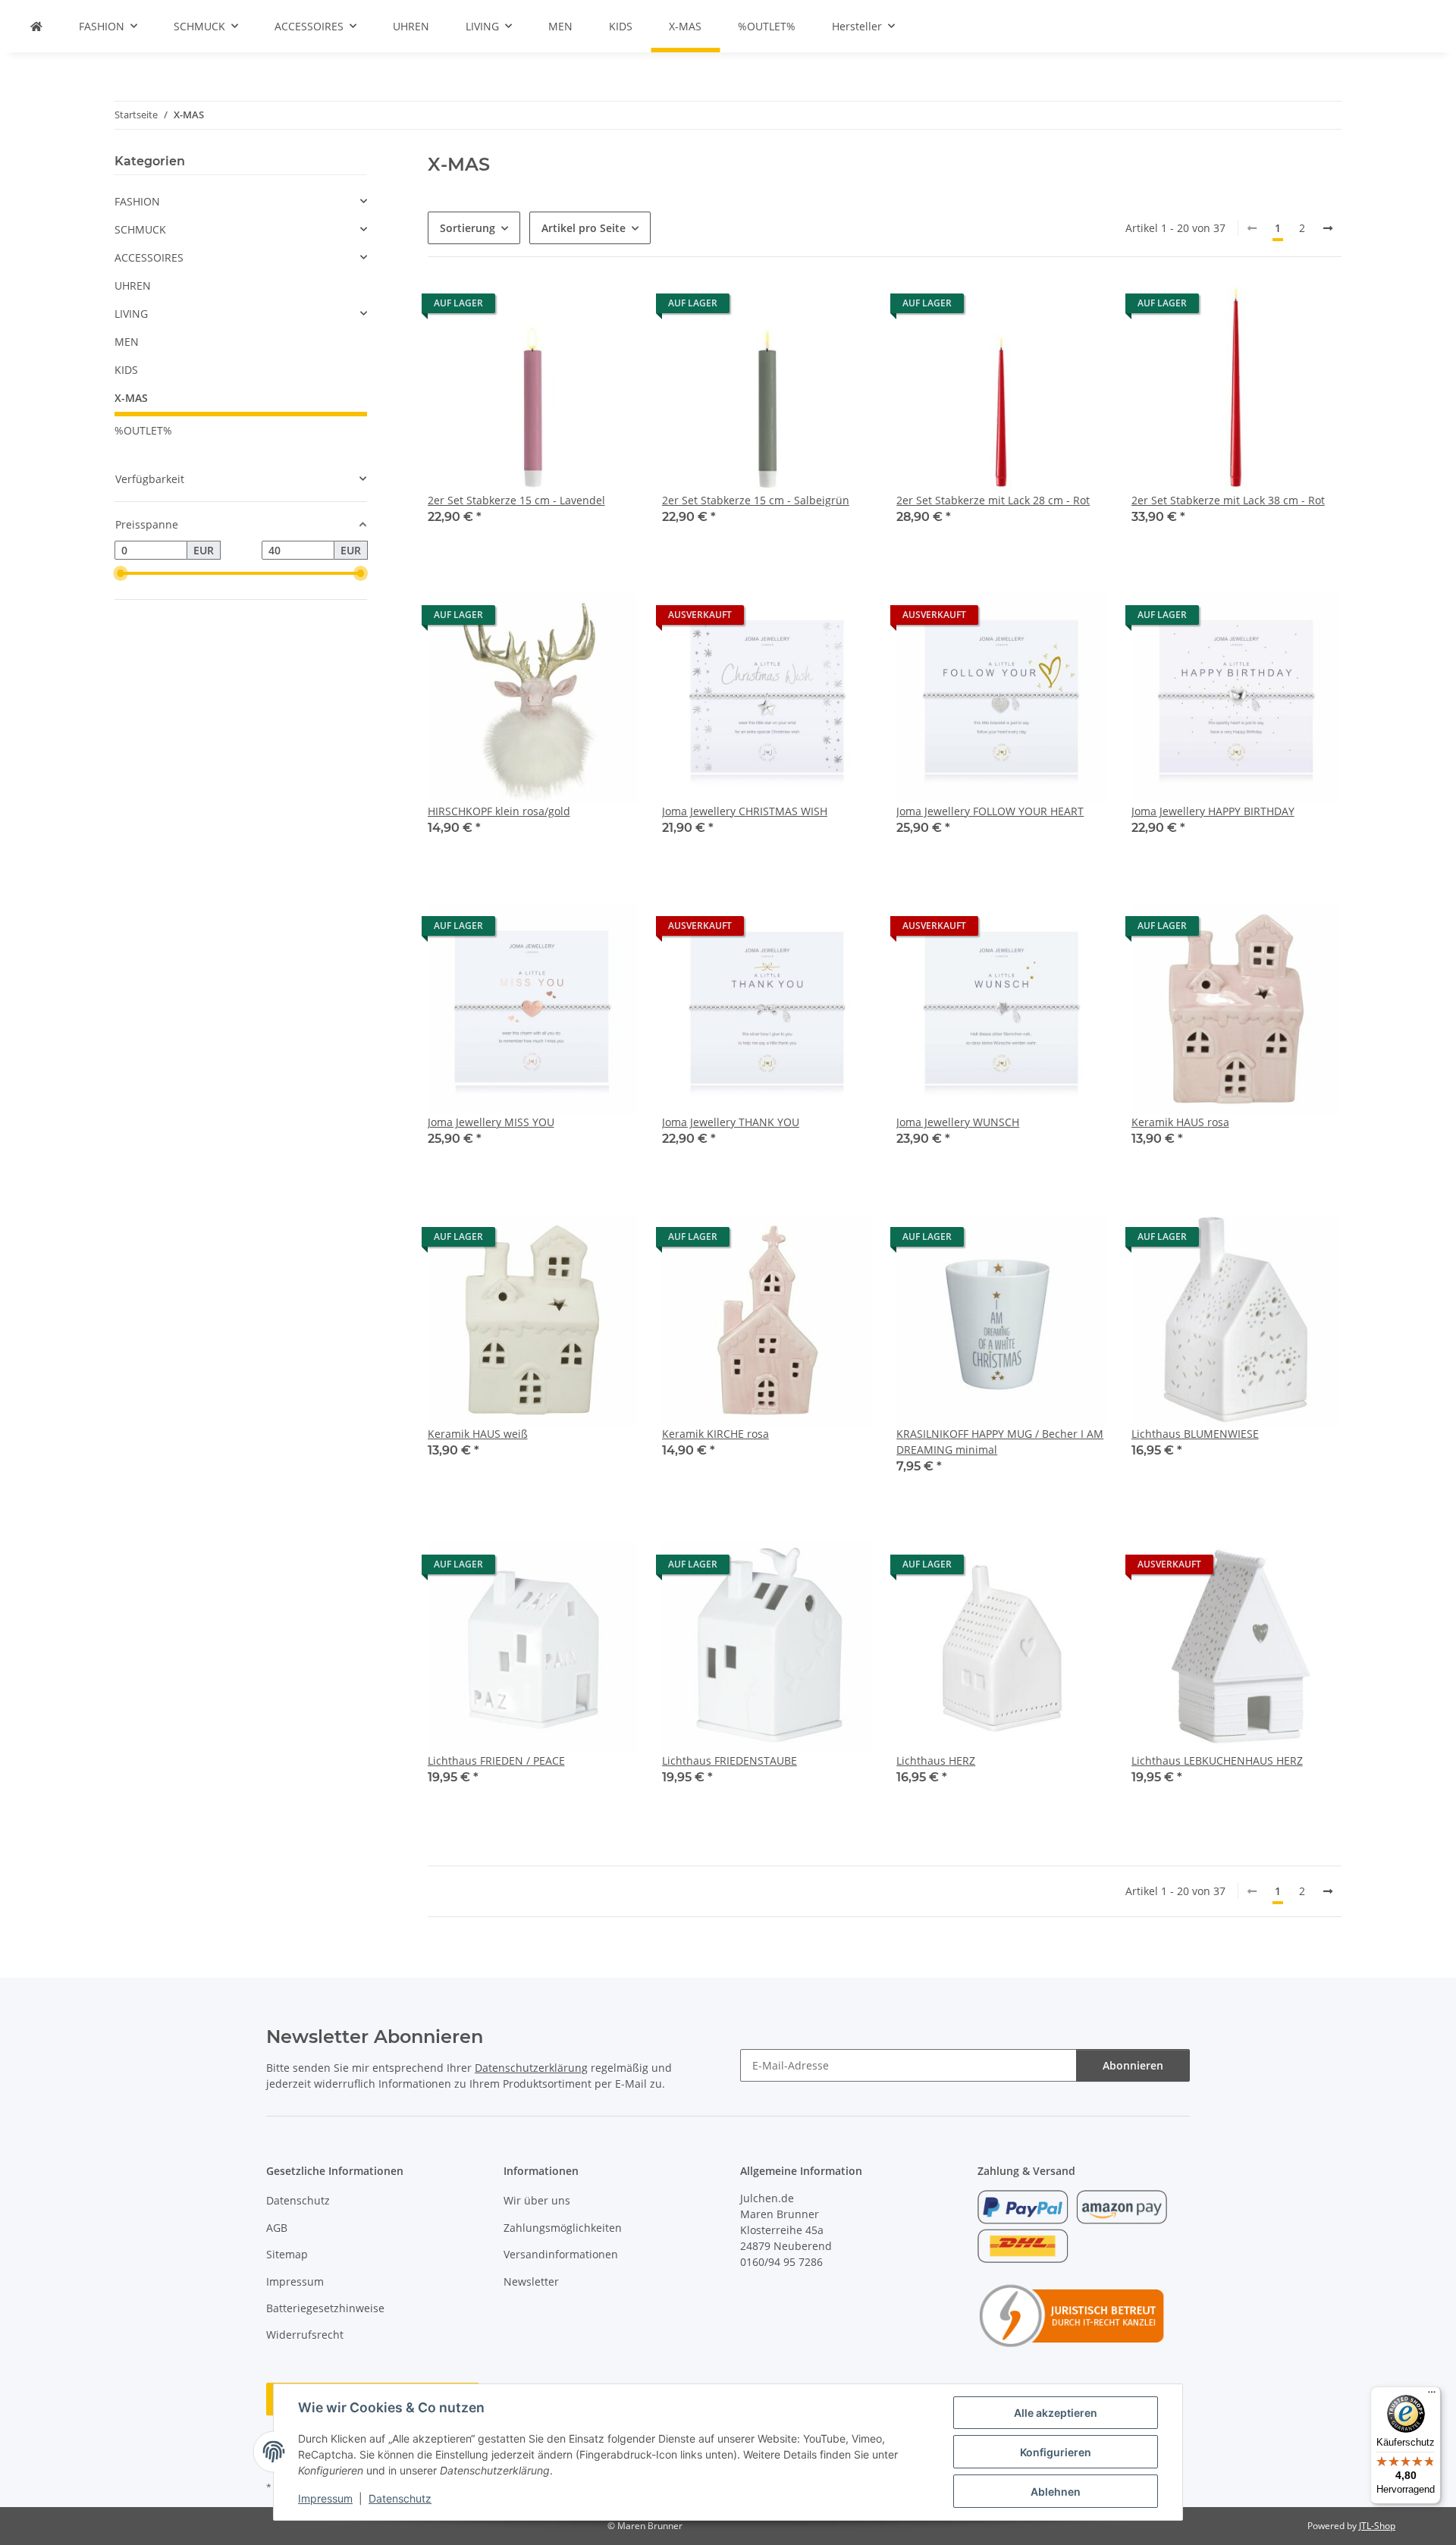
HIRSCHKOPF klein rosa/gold (499, 811)
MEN (127, 342)
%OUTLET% (143, 430)
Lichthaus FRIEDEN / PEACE (496, 1760)
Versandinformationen (561, 2254)
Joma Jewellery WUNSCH (958, 1122)
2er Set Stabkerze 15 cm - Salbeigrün (756, 500)
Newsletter (531, 2281)
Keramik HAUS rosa (1180, 1122)
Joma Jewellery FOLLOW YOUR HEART (990, 811)
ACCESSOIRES (149, 257)
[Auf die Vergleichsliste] (612, 307)
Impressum (325, 2498)
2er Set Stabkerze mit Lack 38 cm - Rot (1228, 500)
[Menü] (1432, 2396)
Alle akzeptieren (1056, 2413)
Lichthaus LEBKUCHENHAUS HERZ (1217, 1760)
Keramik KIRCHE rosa (715, 1434)
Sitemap (287, 2254)
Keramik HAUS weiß (478, 1434)
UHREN (133, 286)
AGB (277, 2228)
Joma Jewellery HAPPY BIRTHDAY (1213, 811)
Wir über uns (537, 2200)
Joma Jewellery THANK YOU (731, 1122)
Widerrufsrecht (305, 2335)
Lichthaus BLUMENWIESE (1195, 1434)
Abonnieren (1133, 2065)
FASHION (137, 201)
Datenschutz (400, 2498)
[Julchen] (36, 26)
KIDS (126, 370)
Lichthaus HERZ (936, 1760)
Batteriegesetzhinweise (325, 2308)
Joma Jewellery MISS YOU (491, 1122)
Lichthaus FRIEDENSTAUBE (730, 1760)
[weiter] (1328, 228)
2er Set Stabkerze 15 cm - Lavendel (516, 500)
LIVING (131, 314)
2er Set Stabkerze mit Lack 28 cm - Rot (993, 500)
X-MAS (131, 398)
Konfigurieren (1056, 2452)
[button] (533, 413)
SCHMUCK (140, 229)
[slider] (121, 573)
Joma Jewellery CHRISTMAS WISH (745, 811)
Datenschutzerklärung (531, 2068)
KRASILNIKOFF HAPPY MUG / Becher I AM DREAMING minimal (1000, 1442)
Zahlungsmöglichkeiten (563, 2228)
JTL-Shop (1377, 2526)
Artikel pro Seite (584, 228)
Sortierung (468, 228)
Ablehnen (1056, 2492)
